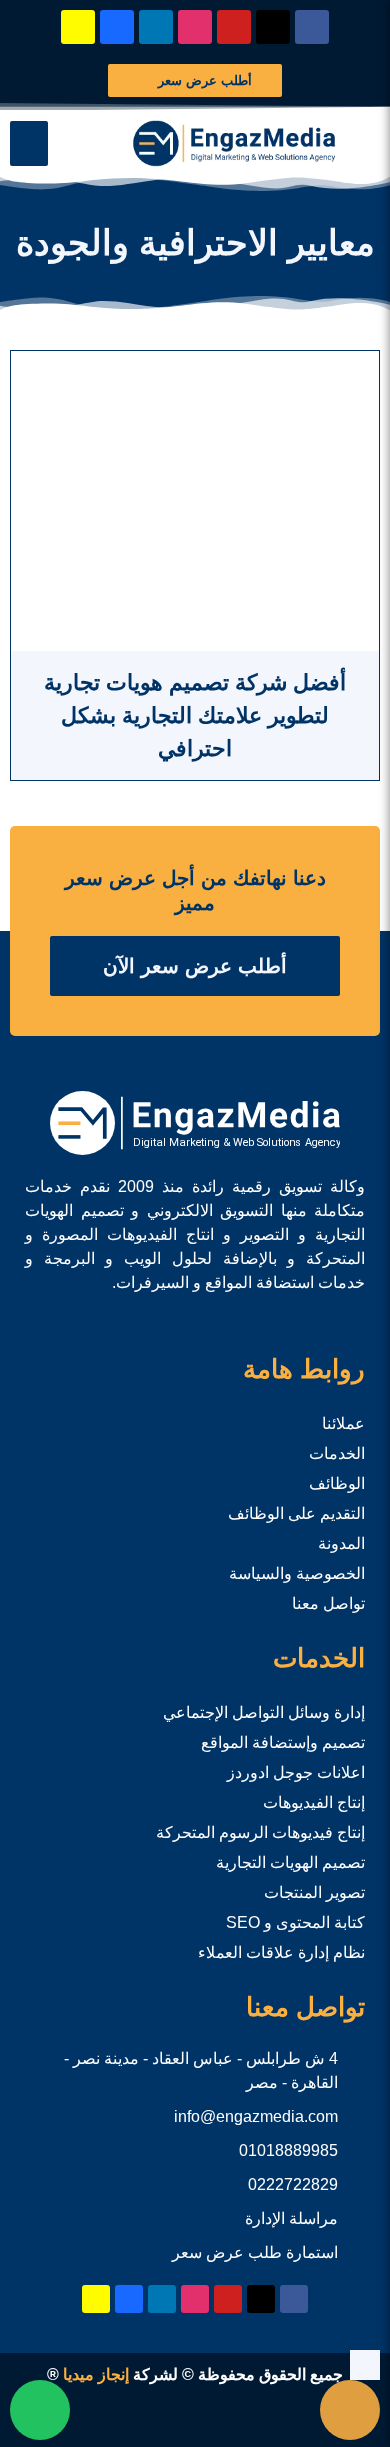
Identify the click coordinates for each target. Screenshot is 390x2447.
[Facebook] (312, 27)
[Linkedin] (156, 27)
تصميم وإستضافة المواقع (283, 1742)
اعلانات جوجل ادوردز (296, 1772)
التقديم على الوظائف (296, 1513)
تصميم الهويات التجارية (290, 1862)
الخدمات (337, 1453)
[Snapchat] (78, 27)
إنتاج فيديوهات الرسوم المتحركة (260, 1832)
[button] (29, 143)
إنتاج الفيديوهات (314, 1802)
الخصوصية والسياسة (297, 1573)
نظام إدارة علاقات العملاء (281, 1952)
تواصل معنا (328, 1603)
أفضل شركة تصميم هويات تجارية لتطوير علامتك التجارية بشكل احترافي (195, 715)
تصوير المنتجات (314, 1892)
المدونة (341, 1543)
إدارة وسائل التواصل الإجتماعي (264, 1712)
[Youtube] (234, 27)
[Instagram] (195, 27)
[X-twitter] (273, 27)
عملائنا (343, 1423)
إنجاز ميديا (96, 2374)
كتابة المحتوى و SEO (295, 1922)
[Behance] (117, 27)
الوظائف (337, 1483)
